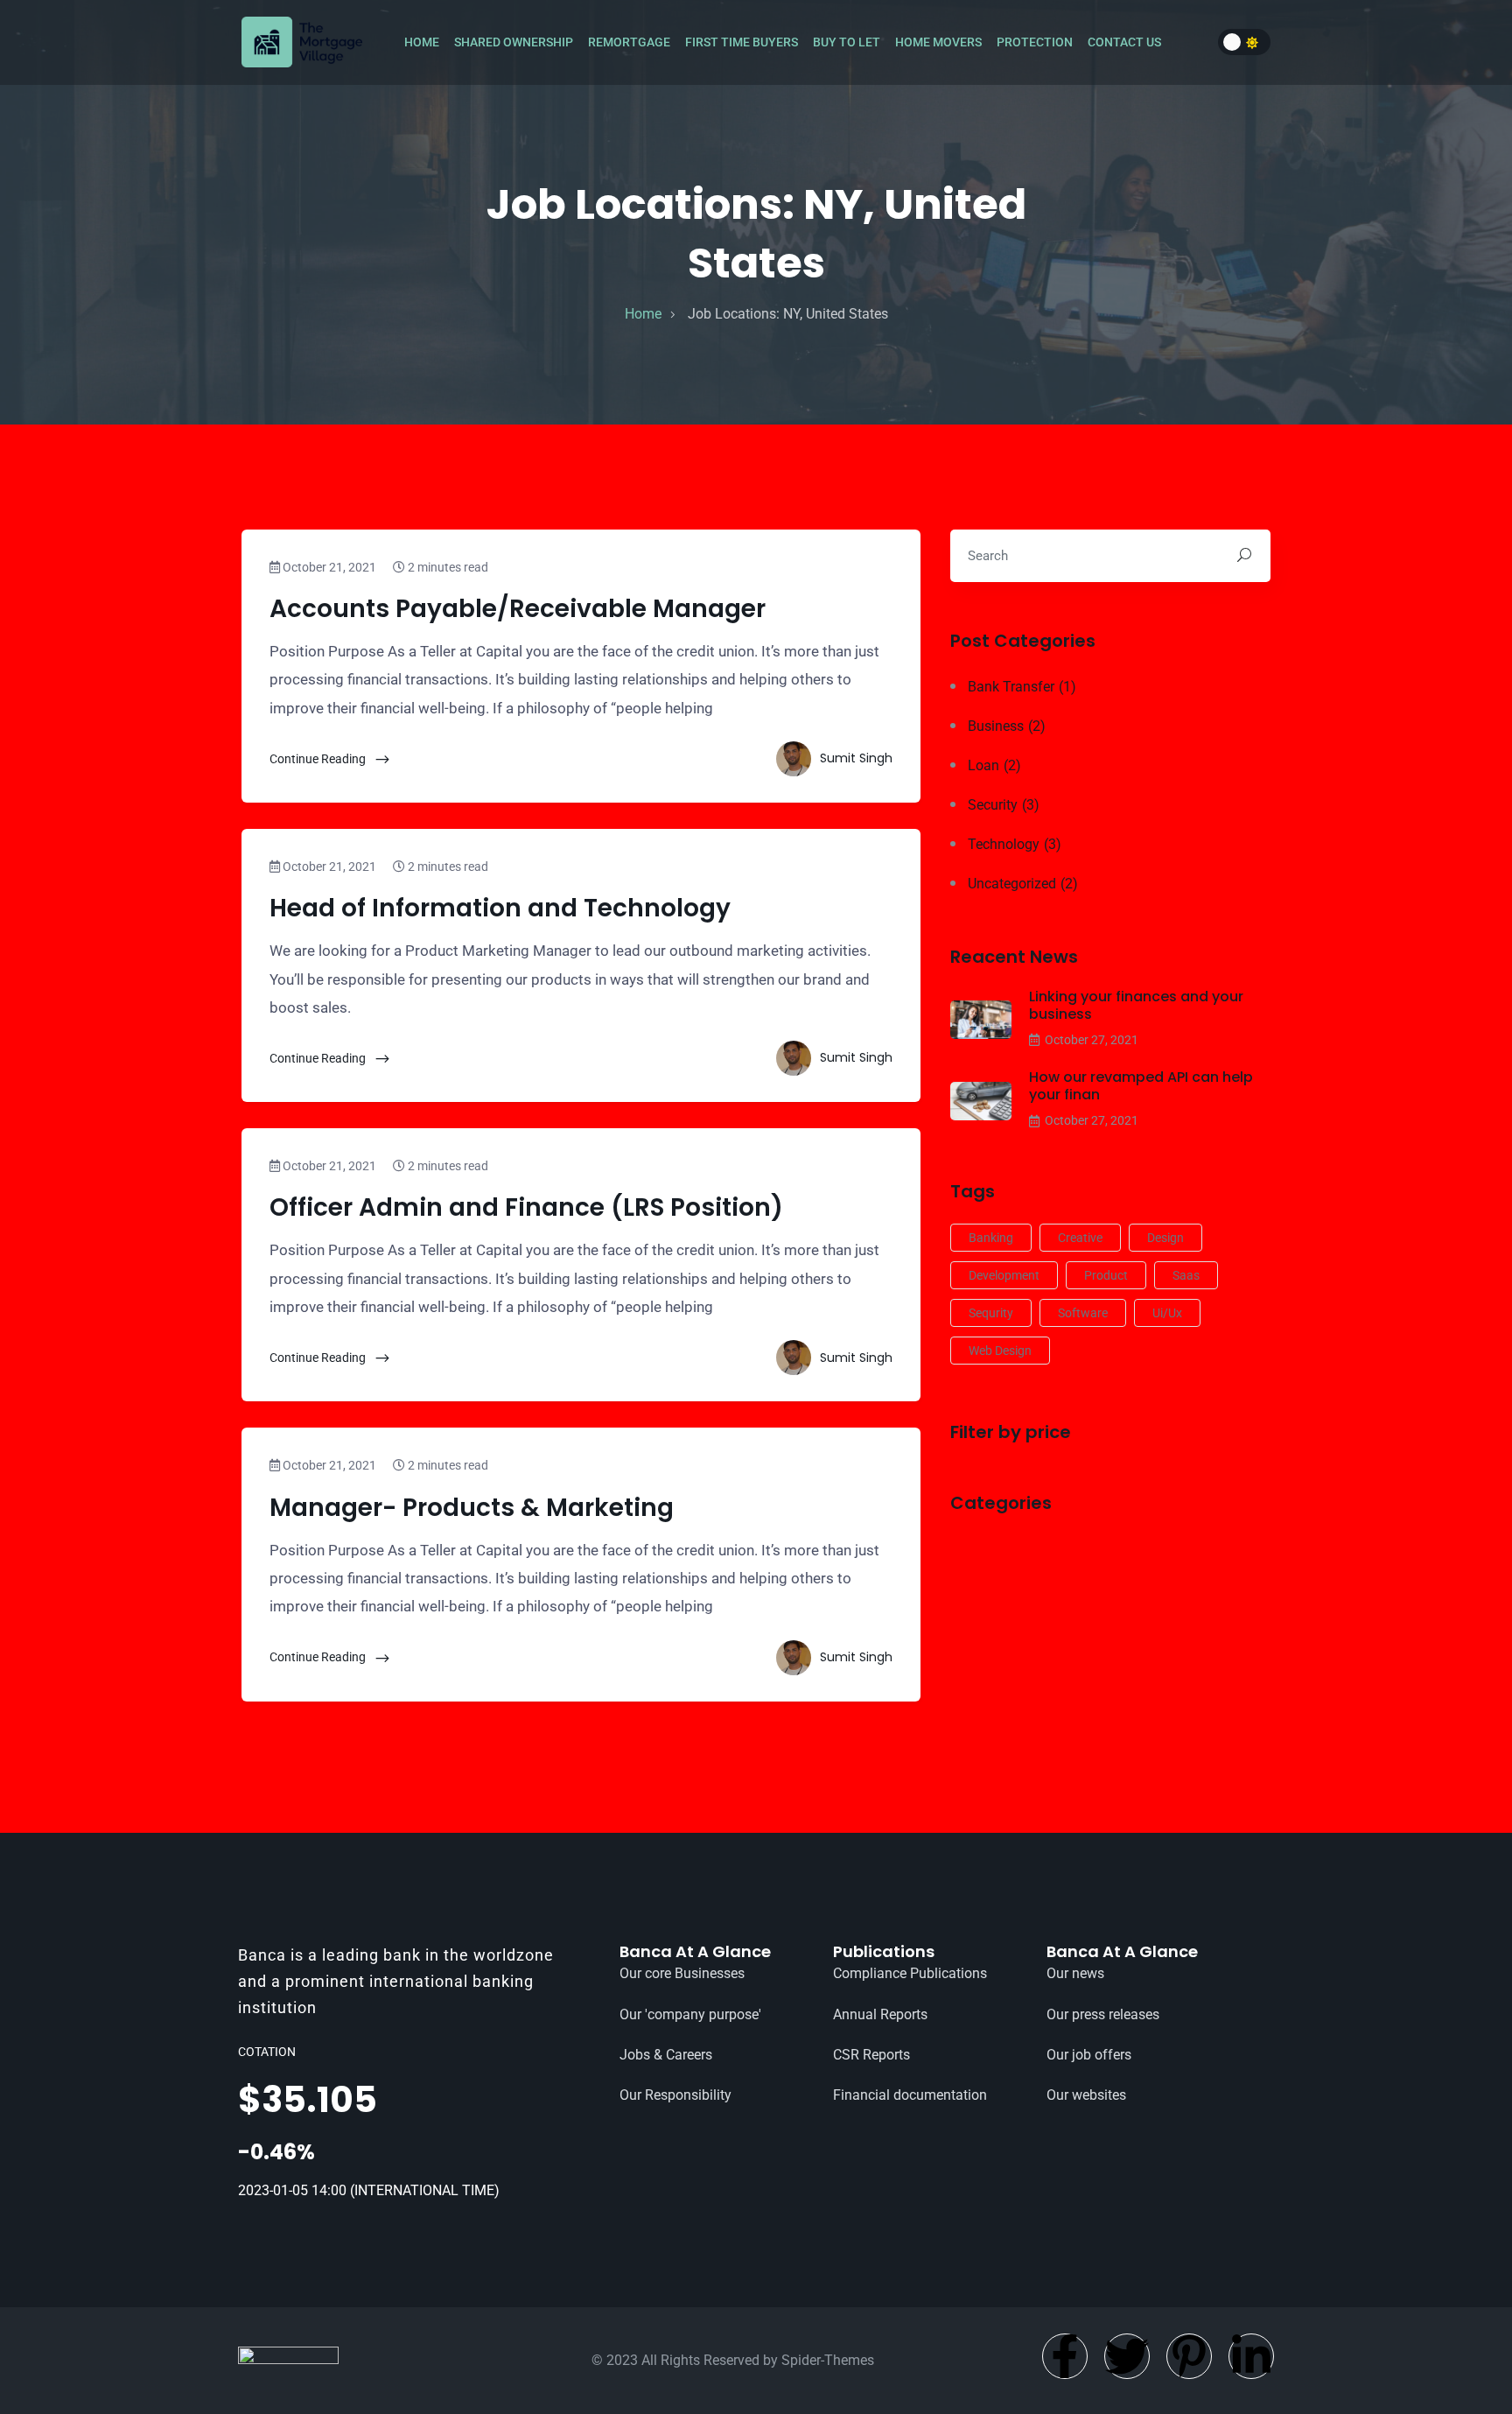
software (1083, 1313)
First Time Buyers (743, 42)
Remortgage (630, 42)
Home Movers (940, 42)
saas (1186, 1275)
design (1165, 1238)
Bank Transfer (1022, 687)
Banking (991, 1238)
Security (1004, 805)
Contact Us (1126, 42)
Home (423, 42)
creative (1080, 1238)
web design (1000, 1351)
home (643, 314)
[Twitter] (1127, 2356)
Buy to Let (848, 42)
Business (1007, 726)
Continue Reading (319, 759)
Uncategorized (1023, 884)
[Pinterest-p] (1189, 2356)
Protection (1036, 42)
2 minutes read (447, 567)
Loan (994, 765)
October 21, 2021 (328, 567)
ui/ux (1167, 1313)
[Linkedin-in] (1251, 2356)
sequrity (991, 1313)
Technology (1015, 844)
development (1004, 1275)
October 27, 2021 (1092, 1040)
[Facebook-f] (1065, 2356)
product (1106, 1275)
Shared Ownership (515, 42)
